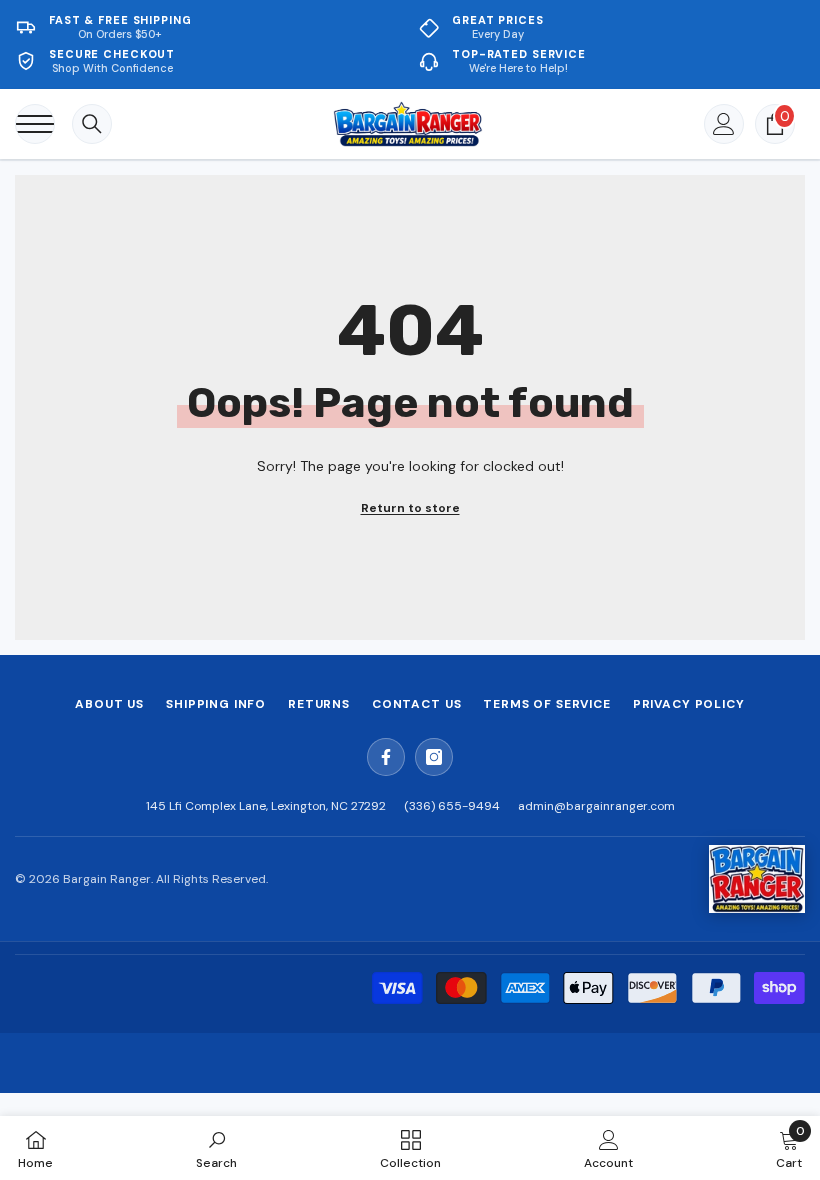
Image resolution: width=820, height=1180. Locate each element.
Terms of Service (546, 704)
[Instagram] (434, 757)
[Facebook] (386, 757)
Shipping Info (216, 704)
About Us (109, 704)
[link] (216, 1148)
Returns (319, 704)
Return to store (410, 508)
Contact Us (416, 704)
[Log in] (724, 124)
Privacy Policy (689, 704)
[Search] (92, 124)
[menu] (35, 124)
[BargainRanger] (757, 879)
